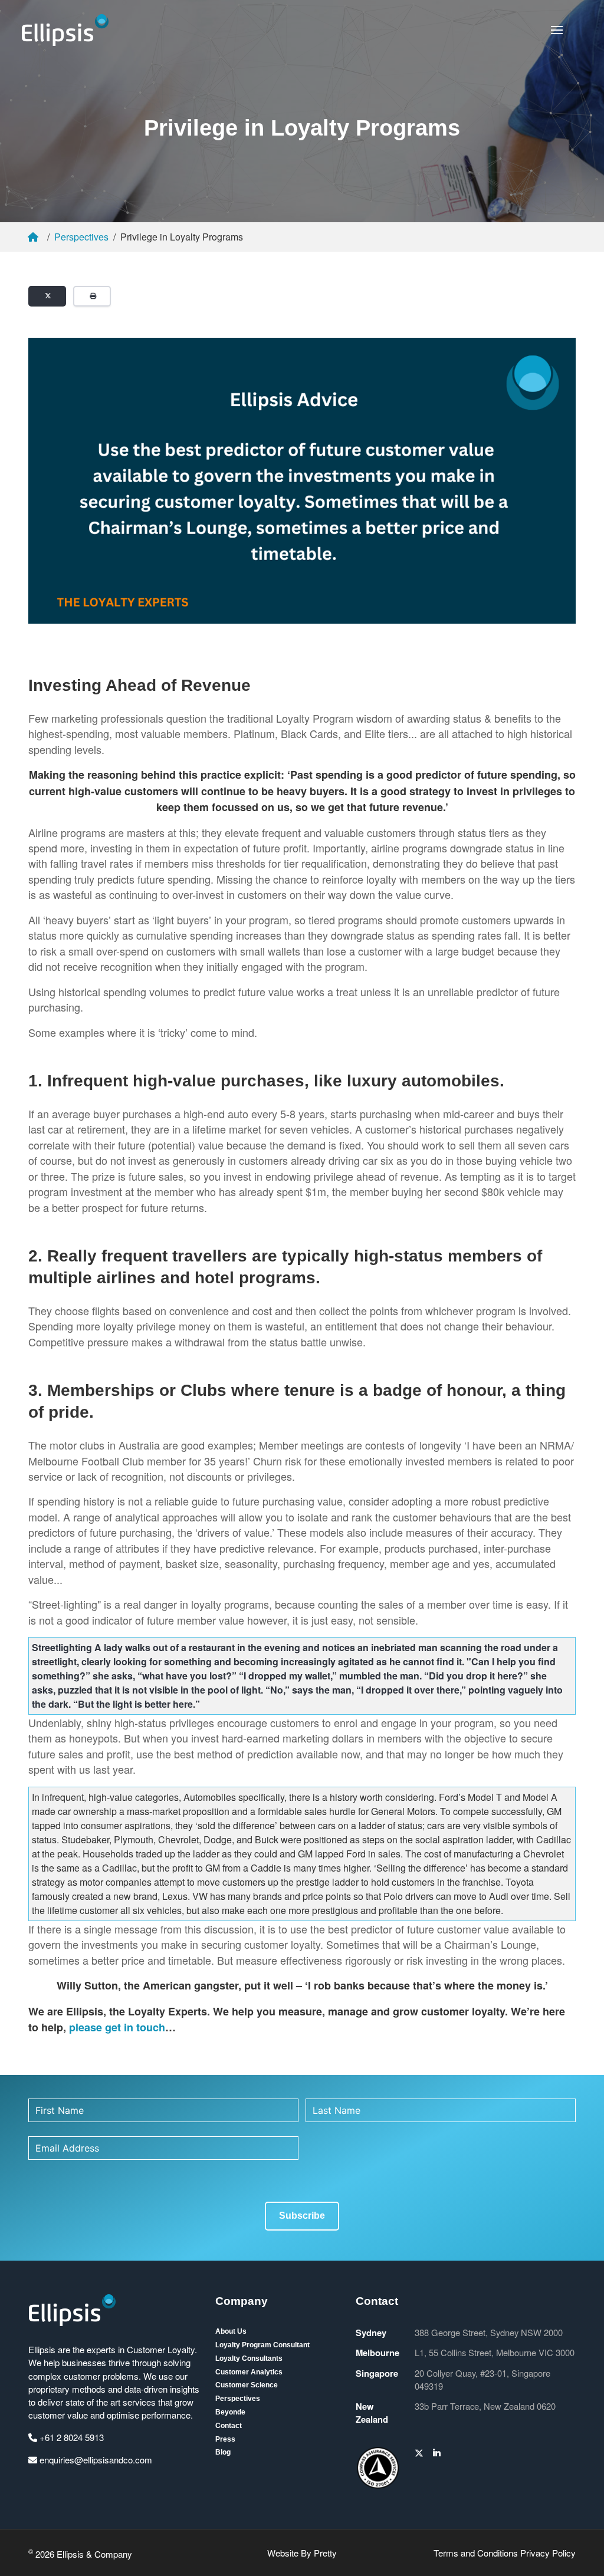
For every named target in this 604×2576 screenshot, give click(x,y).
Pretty (325, 2553)
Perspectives (81, 237)
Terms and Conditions (476, 2553)
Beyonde (230, 2412)
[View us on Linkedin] (437, 2453)
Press (225, 2439)
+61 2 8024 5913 (70, 2437)
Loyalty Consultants (249, 2358)
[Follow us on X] (419, 2453)
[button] (557, 30)
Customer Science (247, 2385)
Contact (229, 2426)
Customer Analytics (249, 2372)
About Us (231, 2331)
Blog (223, 2452)
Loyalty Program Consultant (262, 2345)
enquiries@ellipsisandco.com (95, 2460)
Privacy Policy (548, 2553)
